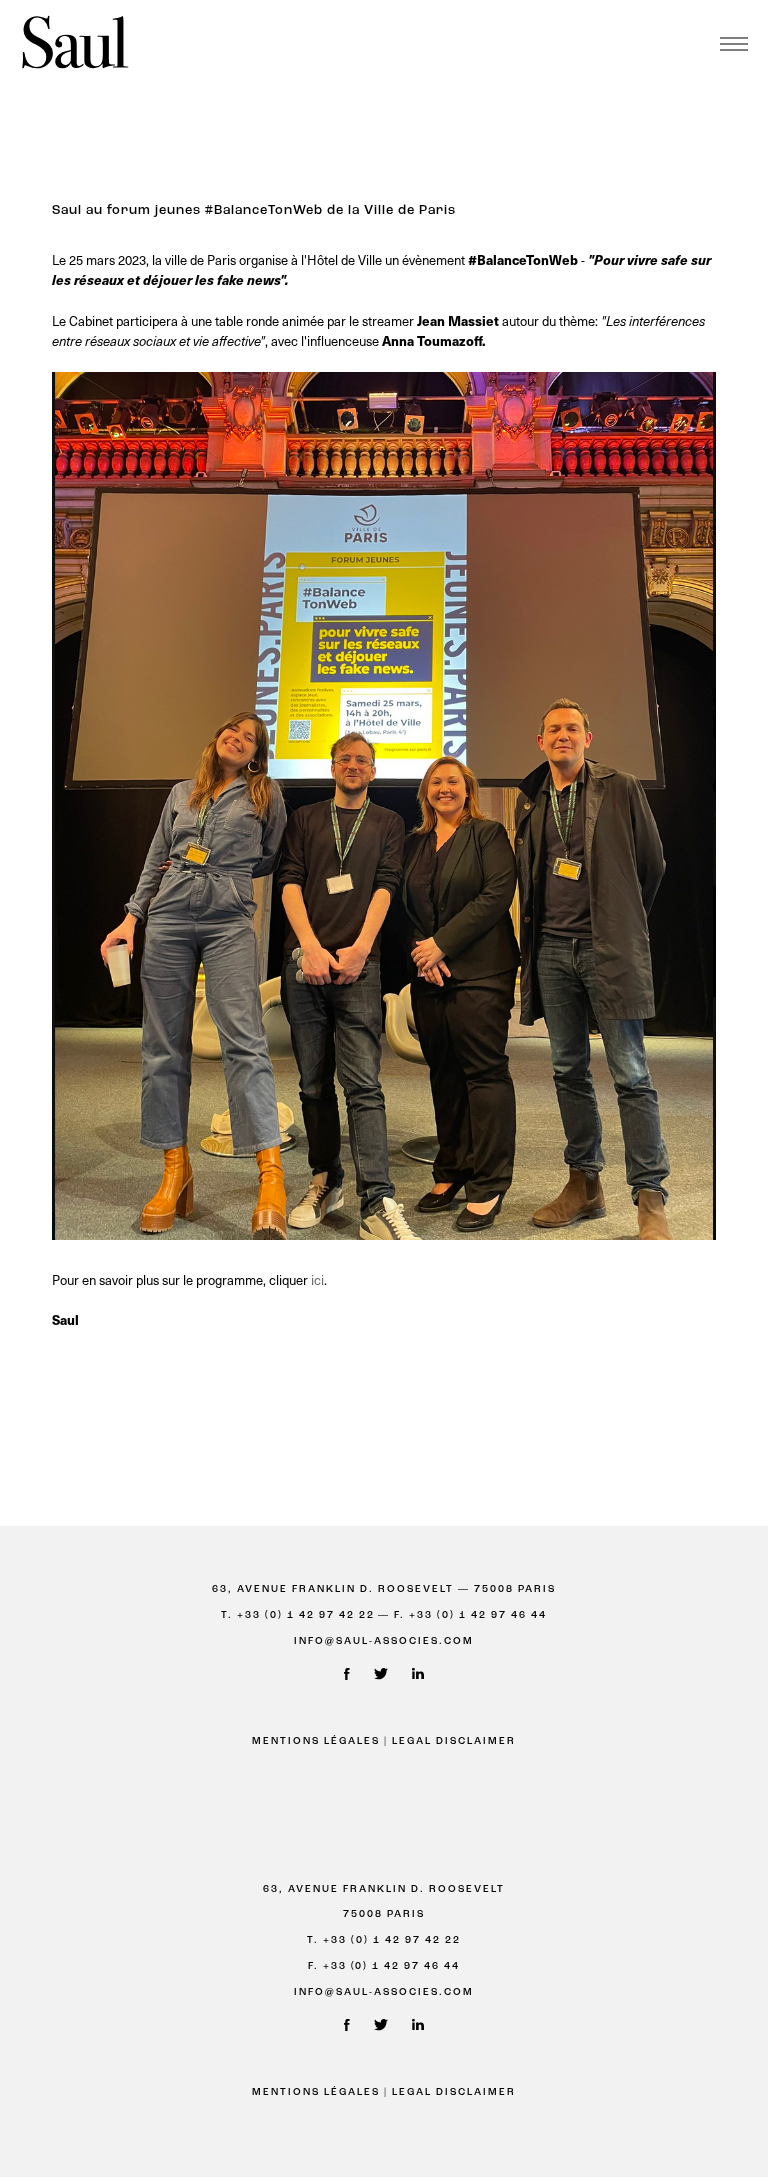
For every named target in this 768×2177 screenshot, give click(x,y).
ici (316, 1279)
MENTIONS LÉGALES (316, 1741)
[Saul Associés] (75, 43)
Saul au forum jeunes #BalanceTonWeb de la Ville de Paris (254, 210)
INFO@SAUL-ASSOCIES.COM (384, 1641)
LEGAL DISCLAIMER (454, 1741)
